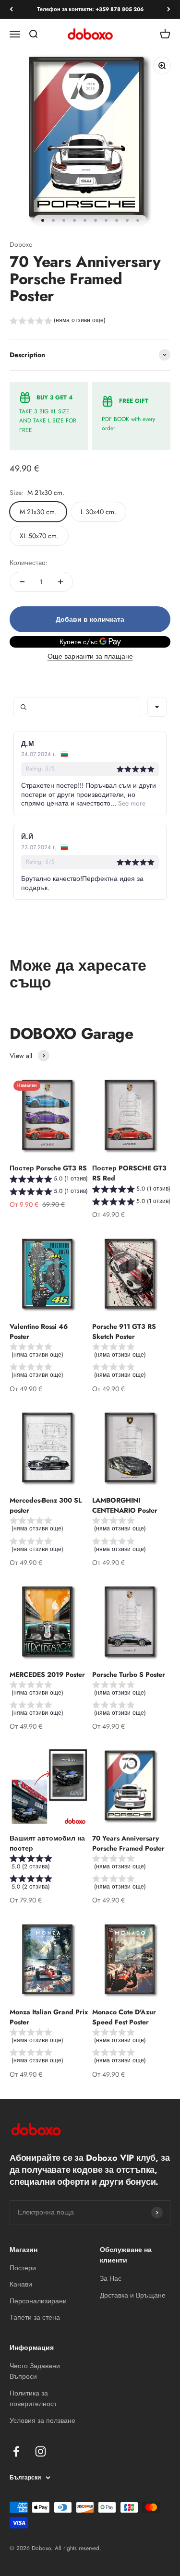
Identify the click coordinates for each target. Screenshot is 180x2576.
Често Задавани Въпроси (35, 2371)
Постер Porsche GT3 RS (48, 1168)
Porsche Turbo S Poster (129, 1674)
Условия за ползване (42, 2420)
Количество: (29, 563)
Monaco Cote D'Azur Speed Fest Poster (124, 2017)
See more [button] (131, 803)
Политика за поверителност (33, 2398)
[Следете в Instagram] (41, 2451)
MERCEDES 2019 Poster (47, 1674)
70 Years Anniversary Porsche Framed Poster (128, 1843)
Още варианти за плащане (90, 656)
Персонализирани (38, 2301)
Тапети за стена (35, 2317)
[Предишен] (11, 9)
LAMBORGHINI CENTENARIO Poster (125, 1505)
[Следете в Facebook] (16, 2451)
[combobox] (157, 707)
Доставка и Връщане (133, 2295)
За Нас (111, 2278)
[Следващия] (169, 9)
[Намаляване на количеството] (22, 582)
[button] (58, 322)
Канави (21, 2284)
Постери (23, 2268)
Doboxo (21, 244)
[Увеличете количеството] (60, 582)
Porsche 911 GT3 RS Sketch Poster (124, 1331)
